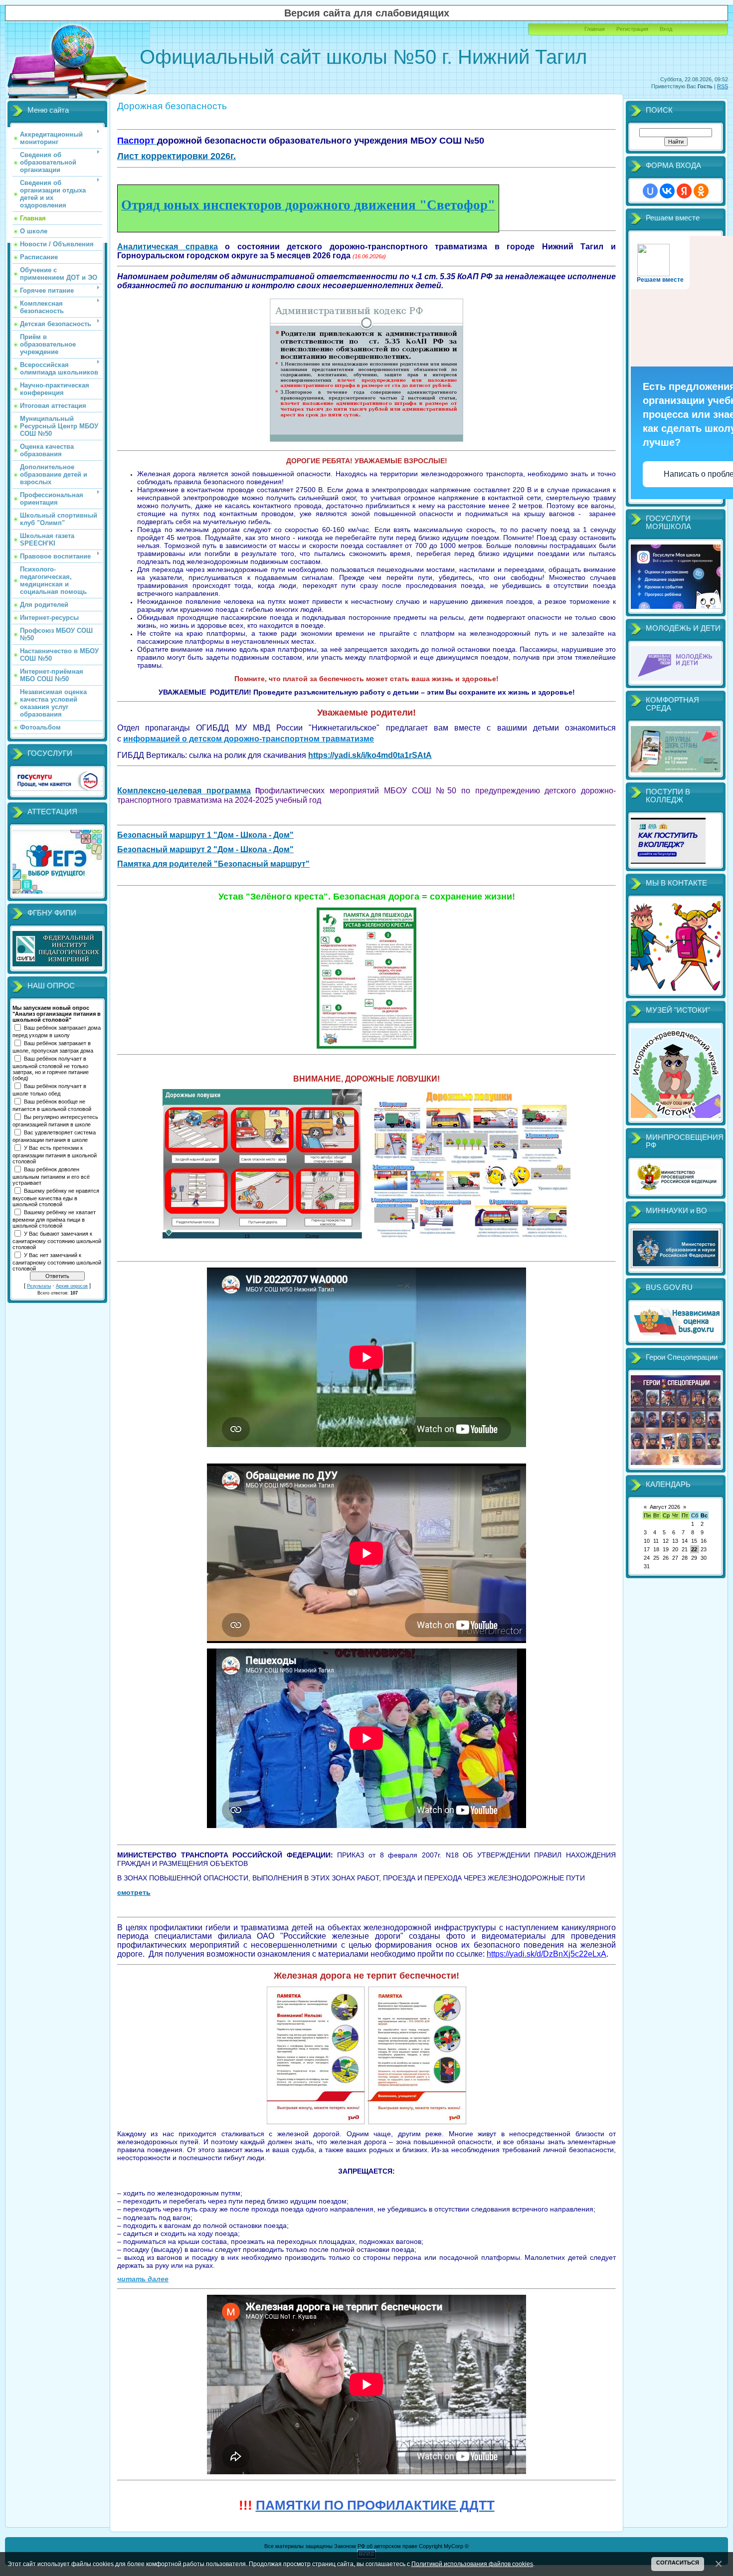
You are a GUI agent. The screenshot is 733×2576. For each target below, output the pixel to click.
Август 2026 (665, 1507)
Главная (595, 29)
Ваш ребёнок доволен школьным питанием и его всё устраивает (51, 1176)
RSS (723, 86)
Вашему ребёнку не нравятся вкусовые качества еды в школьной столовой (56, 1197)
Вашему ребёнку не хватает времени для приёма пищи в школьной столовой (54, 1219)
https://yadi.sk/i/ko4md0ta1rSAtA (370, 755)
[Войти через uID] (650, 191)
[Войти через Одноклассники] (701, 191)
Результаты (39, 1286)
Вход (666, 29)
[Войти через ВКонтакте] (667, 191)
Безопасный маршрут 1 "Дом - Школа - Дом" (205, 835)
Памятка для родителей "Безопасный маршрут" (213, 864)
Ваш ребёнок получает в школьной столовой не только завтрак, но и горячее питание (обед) (51, 1068)
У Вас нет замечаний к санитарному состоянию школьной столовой (57, 1262)
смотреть (134, 1892)
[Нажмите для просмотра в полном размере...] (366, 442)
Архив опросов (72, 1286)
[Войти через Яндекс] (684, 191)
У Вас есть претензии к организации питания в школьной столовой (55, 1154)
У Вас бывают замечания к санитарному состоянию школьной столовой (57, 1240)
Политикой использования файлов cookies (472, 2564)
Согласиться (678, 2563)
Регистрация (632, 29)
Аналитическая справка (168, 247)
